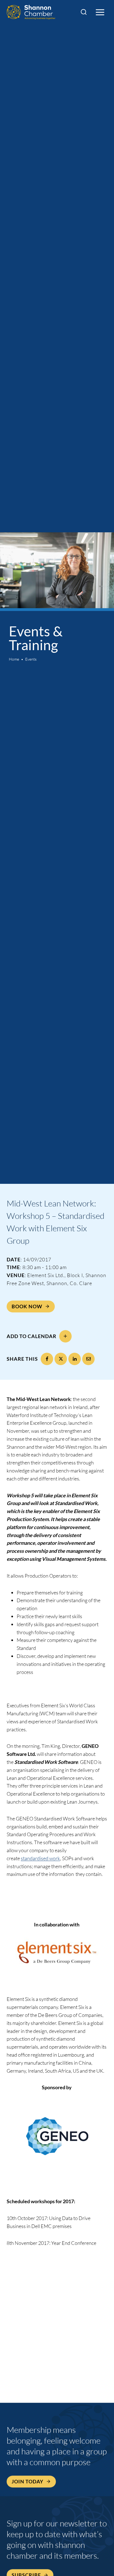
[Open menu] (100, 12)
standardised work (40, 1858)
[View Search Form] (84, 12)
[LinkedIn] (75, 1359)
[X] (61, 1359)
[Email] (88, 1359)
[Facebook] (47, 1359)
